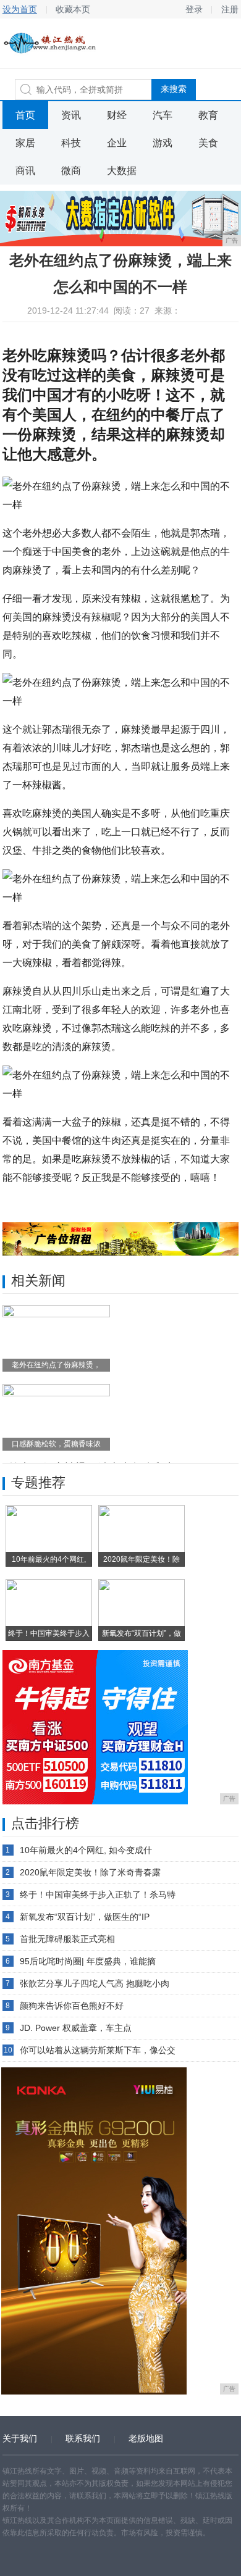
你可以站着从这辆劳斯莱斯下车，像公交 (98, 2050)
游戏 (163, 143)
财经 (117, 115)
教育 (208, 115)
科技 (71, 143)
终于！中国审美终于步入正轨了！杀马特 (98, 1894)
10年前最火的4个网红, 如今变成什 (86, 1850)
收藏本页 (73, 9)
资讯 (71, 115)
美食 (208, 143)
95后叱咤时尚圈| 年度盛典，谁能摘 (88, 1961)
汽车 (163, 115)
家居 (25, 143)
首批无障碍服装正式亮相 (67, 1939)
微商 (71, 171)
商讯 (25, 171)
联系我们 (83, 2438)
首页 (25, 115)
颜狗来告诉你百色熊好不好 (72, 2006)
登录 (194, 9)
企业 (117, 143)
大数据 (122, 171)
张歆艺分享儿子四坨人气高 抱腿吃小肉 (95, 1983)
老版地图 (146, 2438)
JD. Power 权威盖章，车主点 (76, 2028)
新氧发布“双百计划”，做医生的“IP (85, 1917)
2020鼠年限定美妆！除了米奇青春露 (90, 1872)
